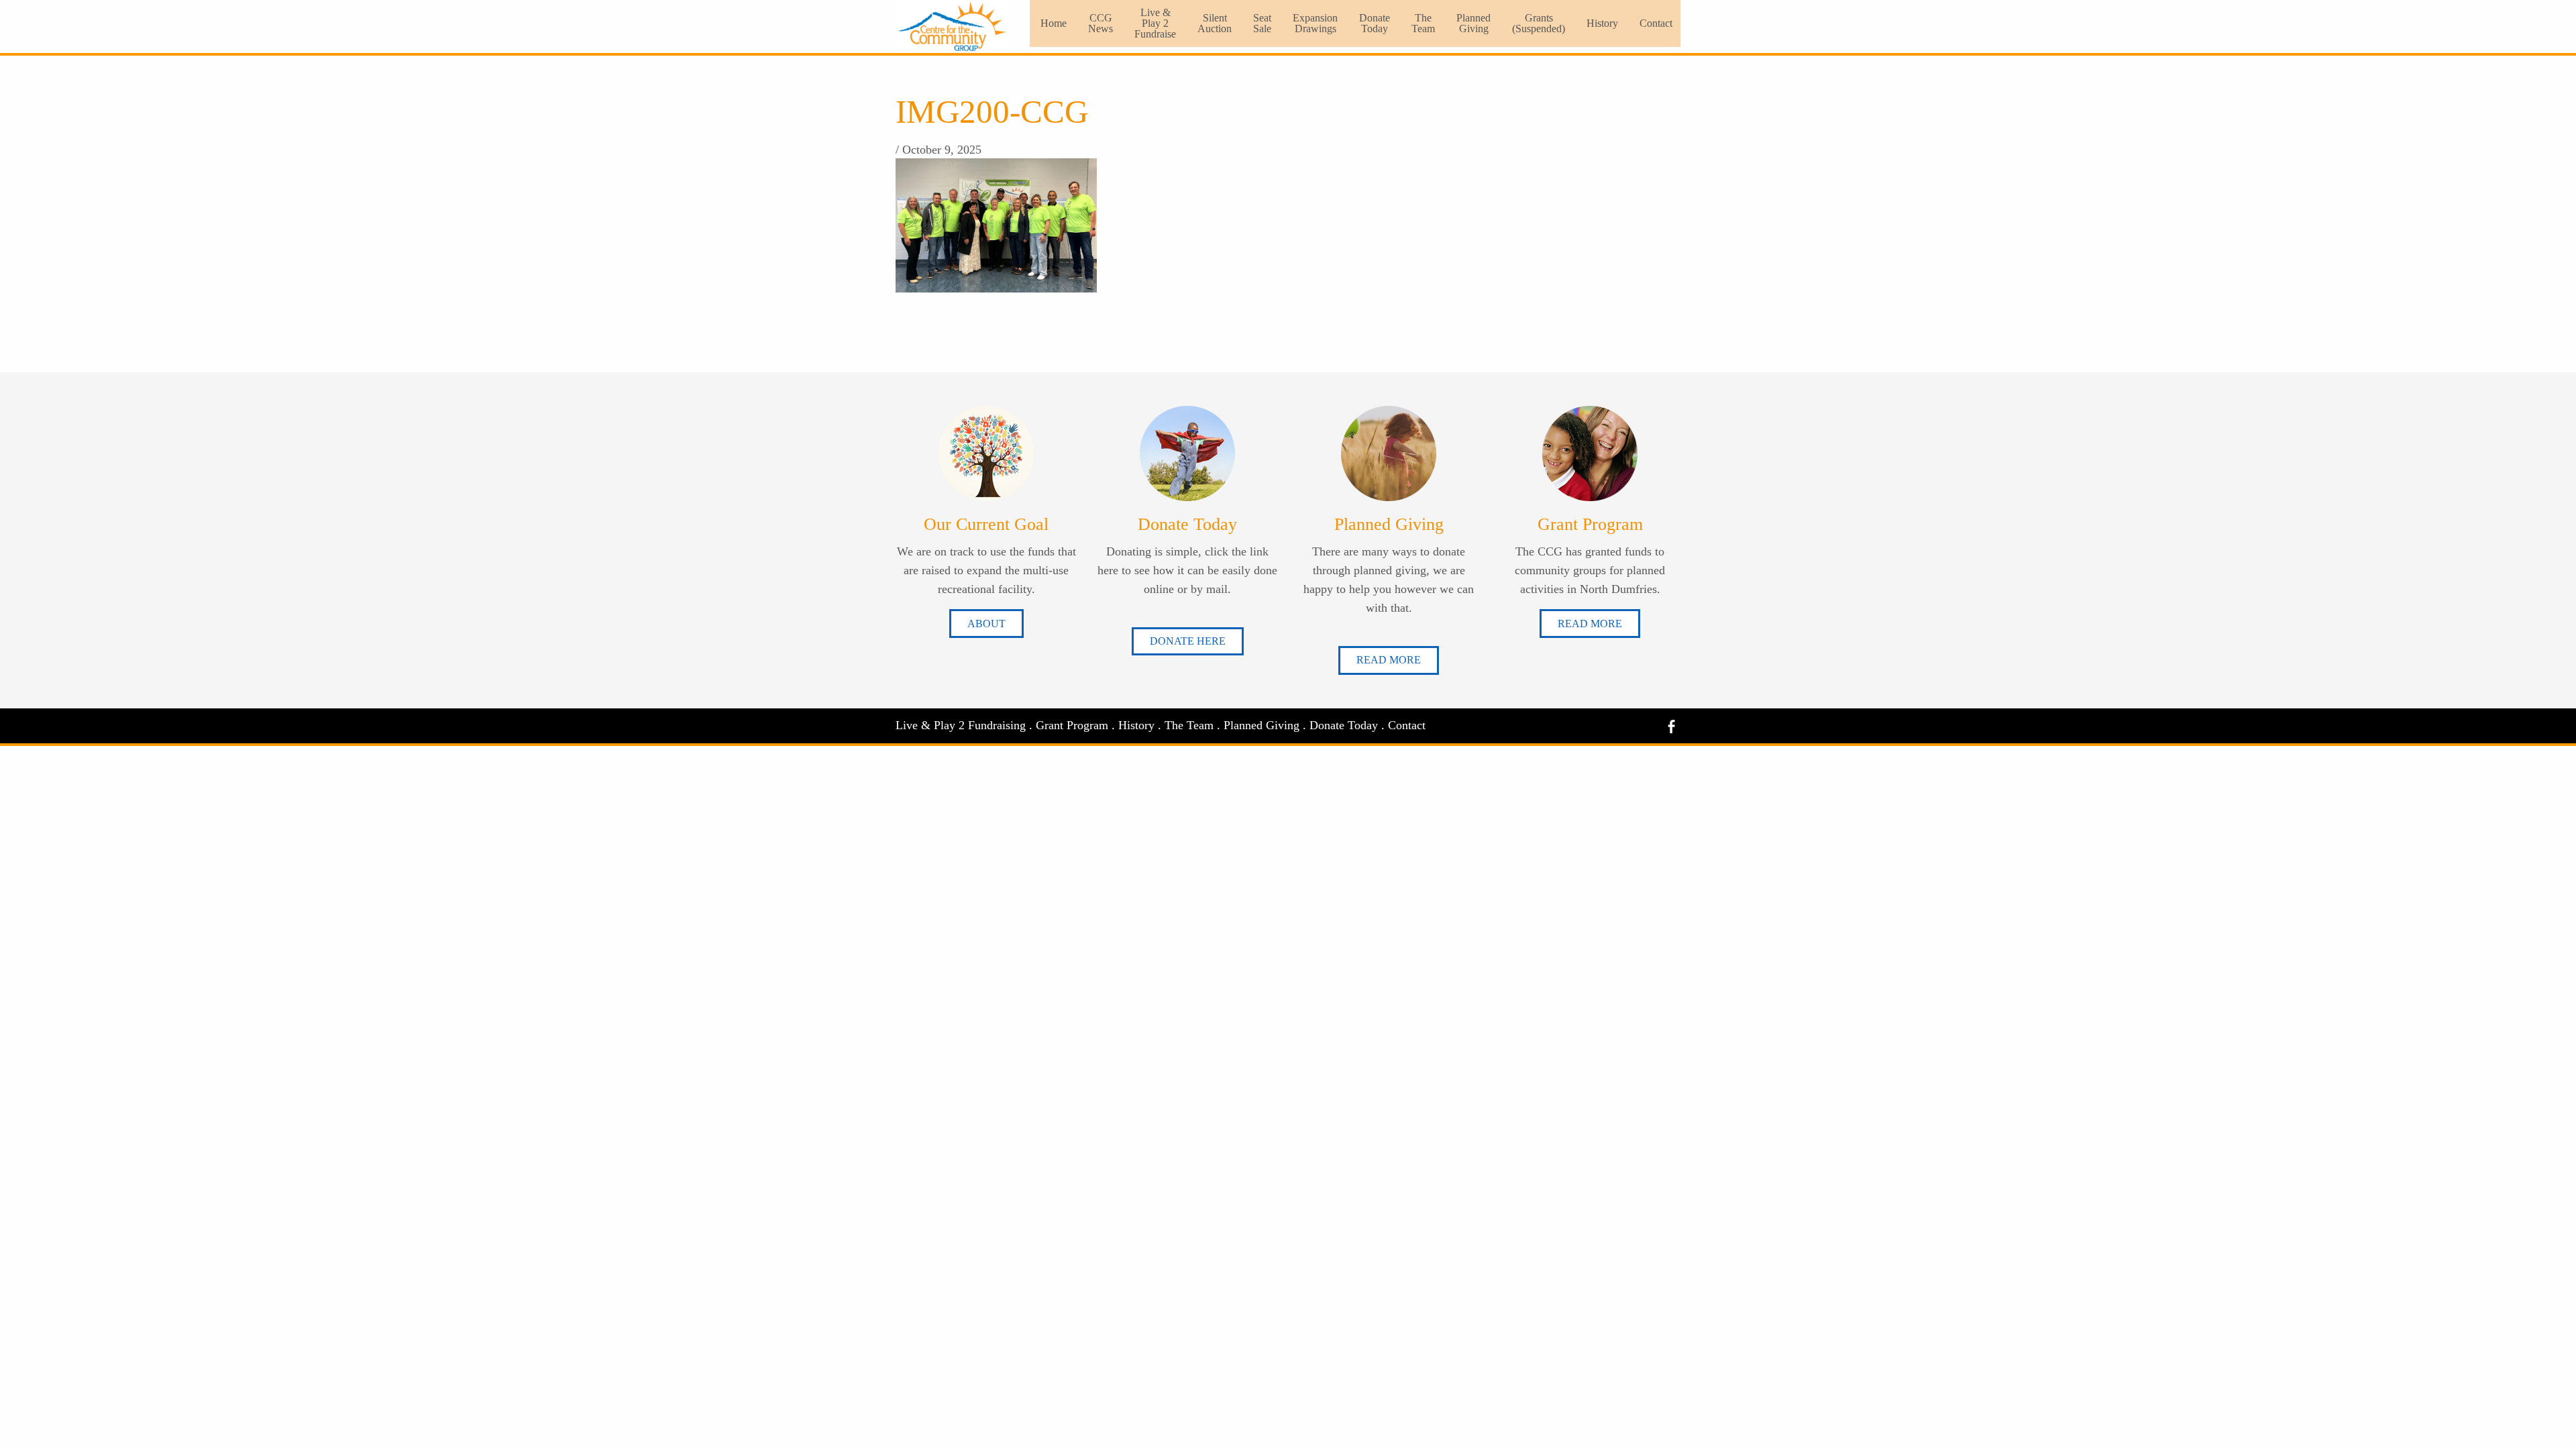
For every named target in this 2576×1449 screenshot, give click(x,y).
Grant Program (1072, 725)
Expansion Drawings (1315, 23)
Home (1054, 23)
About (986, 624)
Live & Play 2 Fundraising (961, 725)
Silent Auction (1215, 23)
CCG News (1101, 23)
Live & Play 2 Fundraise (1155, 23)
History (1602, 23)
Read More (1389, 660)
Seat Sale (1262, 23)
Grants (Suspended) (1539, 23)
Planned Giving (1473, 23)
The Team (1423, 23)
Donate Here (1188, 641)
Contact (1656, 23)
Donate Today (1375, 23)
